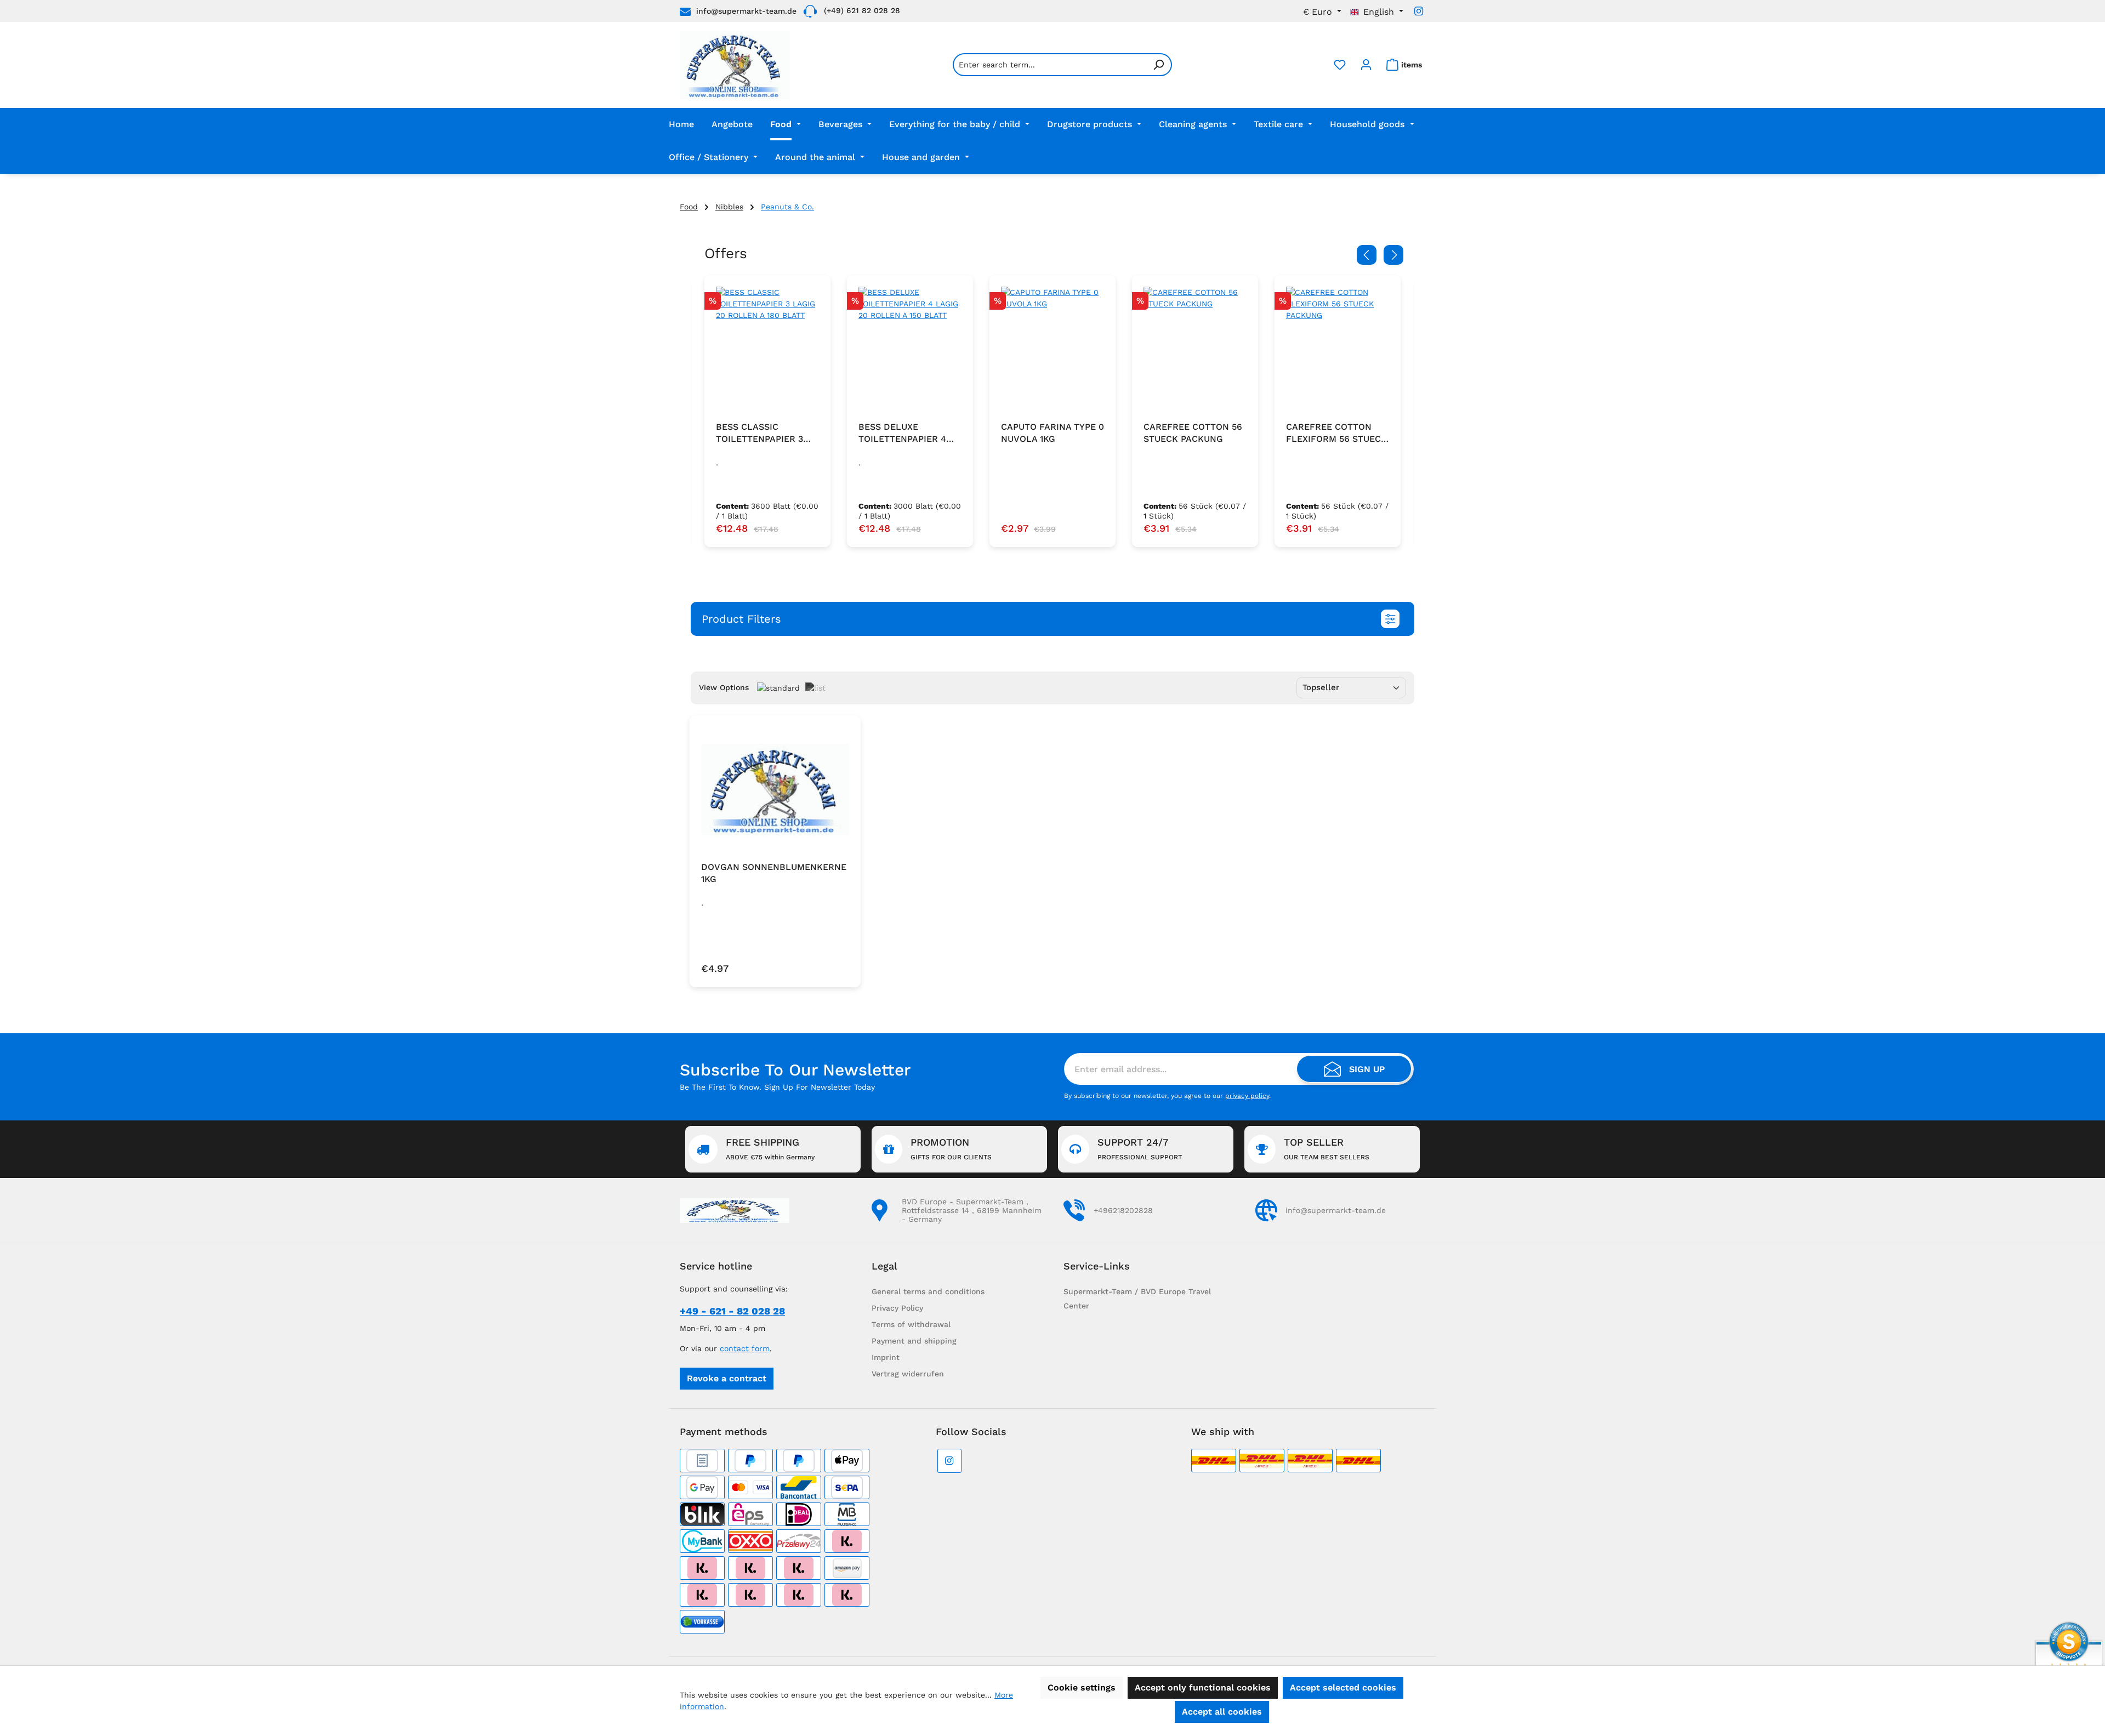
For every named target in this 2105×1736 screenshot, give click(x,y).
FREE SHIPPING (770, 1149)
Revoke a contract (727, 1378)
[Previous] (1367, 255)
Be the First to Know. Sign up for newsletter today (777, 1087)
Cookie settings (1082, 1687)
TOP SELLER (1327, 1149)
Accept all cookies (1222, 1712)
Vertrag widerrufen (908, 1374)
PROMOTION (951, 1149)
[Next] (1393, 255)
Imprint (886, 1357)
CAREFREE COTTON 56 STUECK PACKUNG (1193, 433)
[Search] (1159, 65)
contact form (745, 1348)
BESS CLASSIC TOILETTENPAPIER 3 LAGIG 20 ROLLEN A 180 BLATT (759, 433)
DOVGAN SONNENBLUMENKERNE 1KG (774, 873)
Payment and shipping (914, 1341)
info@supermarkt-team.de (746, 11)
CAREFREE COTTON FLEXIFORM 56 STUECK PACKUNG (1336, 433)
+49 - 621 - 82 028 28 (732, 1311)
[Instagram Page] (1419, 11)
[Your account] (1366, 65)
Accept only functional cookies (1203, 1687)
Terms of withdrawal (911, 1324)
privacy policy (1247, 1096)
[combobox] (1049, 65)
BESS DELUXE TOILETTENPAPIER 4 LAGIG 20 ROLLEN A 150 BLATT (910, 433)
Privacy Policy (897, 1308)
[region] (1052, 411)
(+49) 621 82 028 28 (862, 10)
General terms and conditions (928, 1291)
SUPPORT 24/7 (1140, 1149)
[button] (1052, 619)
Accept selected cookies (1343, 1687)
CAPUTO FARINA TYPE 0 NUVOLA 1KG (1052, 433)
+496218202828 (1123, 1210)
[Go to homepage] (735, 65)
